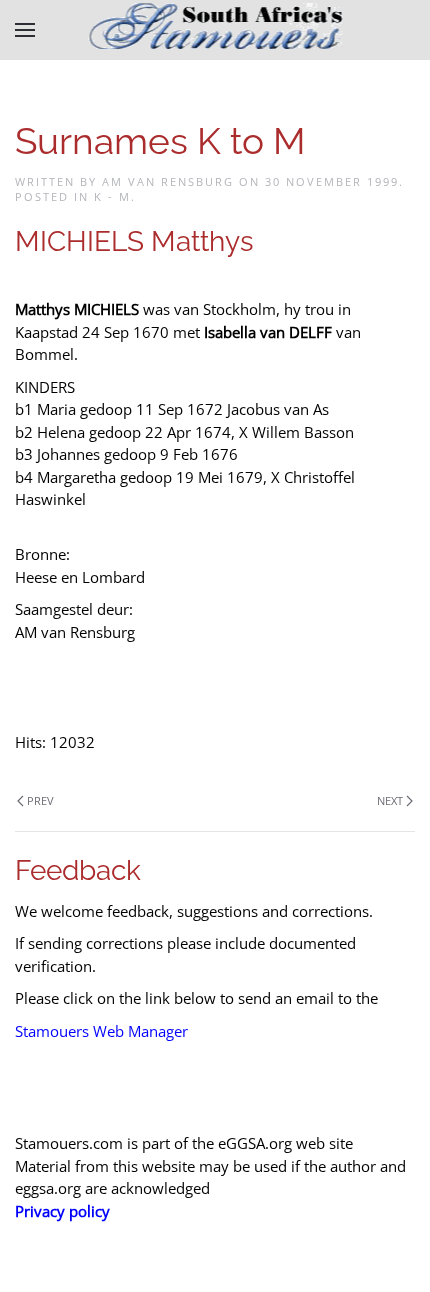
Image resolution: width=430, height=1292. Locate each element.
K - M (112, 196)
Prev (40, 800)
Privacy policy (62, 1211)
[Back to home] (215, 30)
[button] (25, 30)
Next (390, 800)
